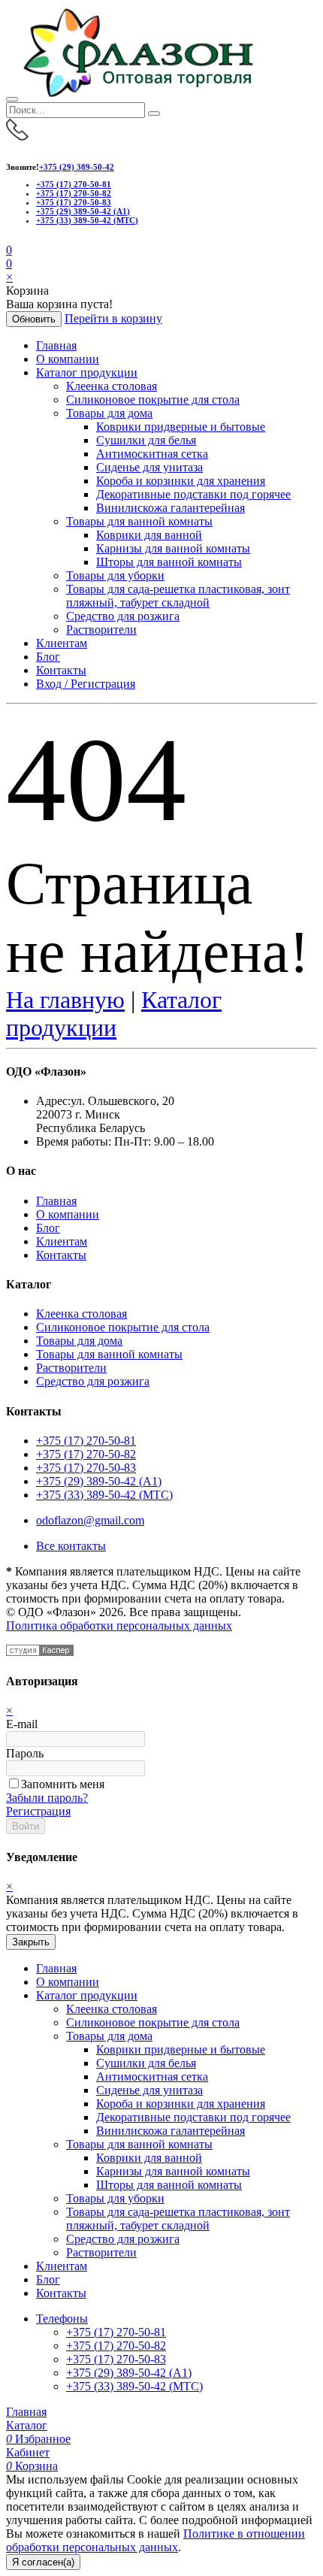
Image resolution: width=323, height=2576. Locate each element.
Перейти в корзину (113, 318)
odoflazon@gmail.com (90, 1520)
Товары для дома (109, 413)
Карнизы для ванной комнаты (173, 548)
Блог (48, 657)
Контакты (61, 670)
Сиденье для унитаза (149, 467)
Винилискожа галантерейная (171, 508)
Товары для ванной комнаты (139, 521)
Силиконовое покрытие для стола (153, 400)
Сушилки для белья (146, 440)
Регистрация (38, 1811)
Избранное (38, 2439)
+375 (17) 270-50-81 (74, 184)
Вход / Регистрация (86, 684)
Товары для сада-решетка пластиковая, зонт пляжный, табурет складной (178, 596)
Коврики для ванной (149, 535)
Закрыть (31, 1942)
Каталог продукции (87, 372)
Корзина (32, 2466)
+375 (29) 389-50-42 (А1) (83, 211)
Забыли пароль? (47, 1798)
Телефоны (62, 2319)
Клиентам (62, 643)
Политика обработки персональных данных (119, 1626)
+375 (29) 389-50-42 (77, 167)
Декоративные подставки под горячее (193, 494)
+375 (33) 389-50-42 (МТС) (87, 220)
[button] (9, 263)
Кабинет (28, 2452)
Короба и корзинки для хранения (181, 481)
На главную (65, 1000)
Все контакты (71, 1546)
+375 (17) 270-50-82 (74, 193)
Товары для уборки (115, 575)
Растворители (101, 630)
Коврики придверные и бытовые (181, 427)
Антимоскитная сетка (152, 454)
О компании (68, 359)
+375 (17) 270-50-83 (74, 202)
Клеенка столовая (112, 386)
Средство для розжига (123, 616)
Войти (26, 1826)
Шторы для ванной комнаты (169, 562)
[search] (154, 114)
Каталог (27, 2425)
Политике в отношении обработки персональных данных (155, 2540)
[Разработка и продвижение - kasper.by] (40, 1652)
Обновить (34, 319)
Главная (56, 345)
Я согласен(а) (43, 2562)
